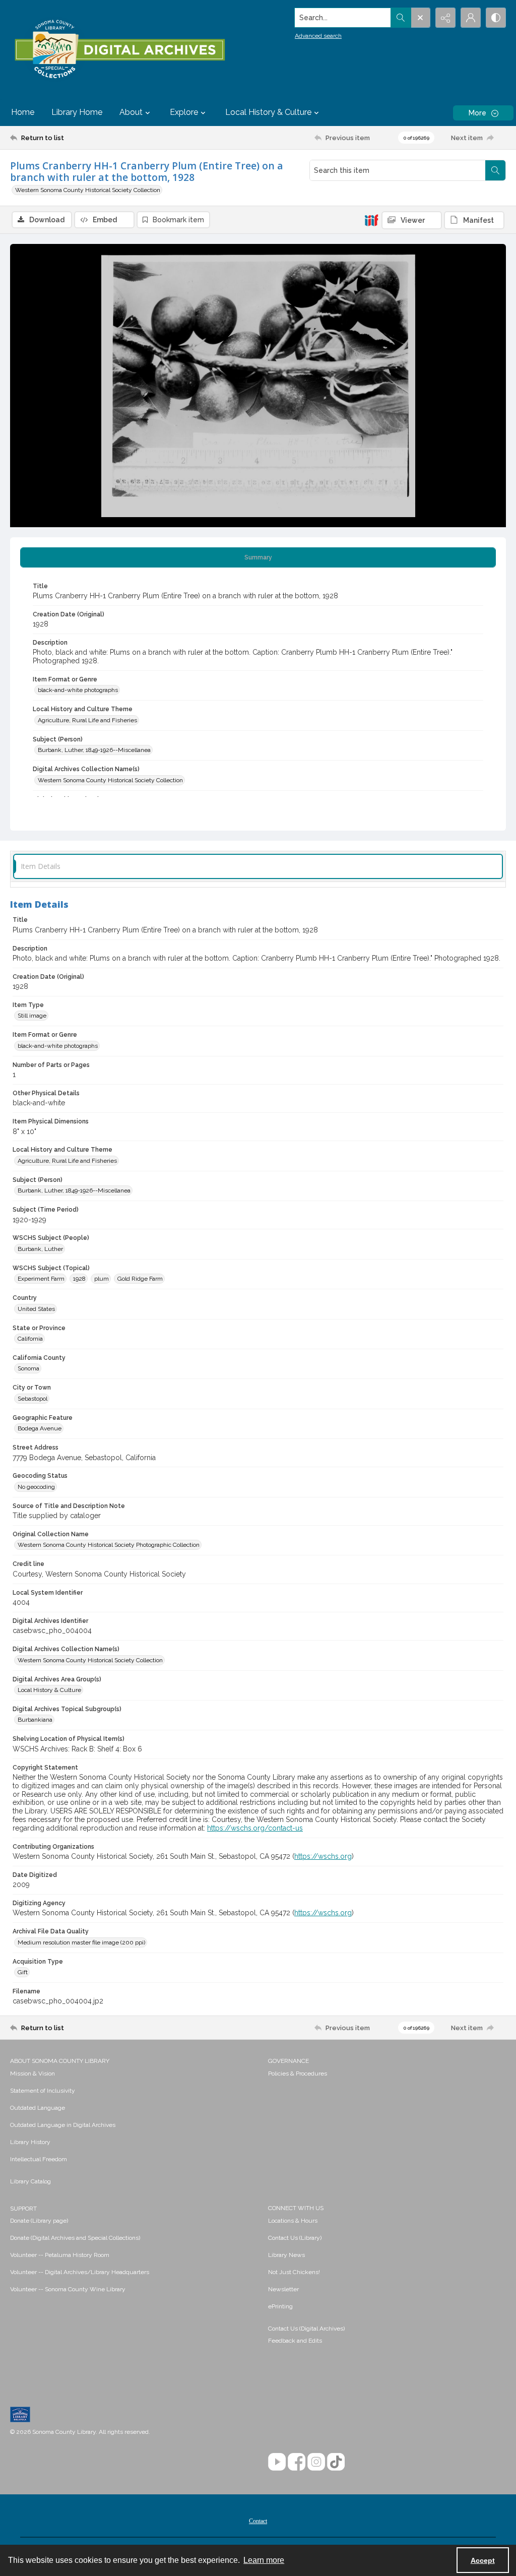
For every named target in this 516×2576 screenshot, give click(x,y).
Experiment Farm (41, 1279)
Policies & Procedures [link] (298, 2074)
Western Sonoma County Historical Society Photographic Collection (109, 1545)
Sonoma (28, 1368)
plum (102, 1279)
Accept (483, 2560)
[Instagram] (316, 2462)
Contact (258, 2521)
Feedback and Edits (295, 2341)
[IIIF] (371, 220)
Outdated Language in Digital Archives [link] (63, 2125)
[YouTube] (277, 2462)
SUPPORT (23, 2209)
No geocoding (36, 1487)
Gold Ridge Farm (140, 1279)
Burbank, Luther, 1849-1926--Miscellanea (94, 750)
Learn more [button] (264, 2560)
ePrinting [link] (280, 2306)
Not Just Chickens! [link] (294, 2272)
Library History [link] (30, 2142)
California (30, 1339)
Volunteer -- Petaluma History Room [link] (60, 2255)
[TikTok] (336, 2462)
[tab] (258, 557)
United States (36, 1309)
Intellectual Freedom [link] (39, 2159)
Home (23, 112)
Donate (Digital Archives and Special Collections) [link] (75, 2238)
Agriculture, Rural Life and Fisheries (87, 720)
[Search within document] (495, 170)
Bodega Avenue (40, 1428)
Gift (23, 1972)
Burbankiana (35, 1720)
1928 (79, 1279)
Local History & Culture (49, 1690)
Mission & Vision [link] (33, 2074)
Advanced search (318, 36)
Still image (32, 1016)
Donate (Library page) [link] (39, 2221)
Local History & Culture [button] (268, 112)
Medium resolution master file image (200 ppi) (81, 1942)
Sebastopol (33, 1399)
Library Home (77, 112)
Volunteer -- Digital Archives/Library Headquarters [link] (80, 2272)
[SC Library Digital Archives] (119, 49)
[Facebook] (297, 2462)
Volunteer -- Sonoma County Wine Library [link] (68, 2289)
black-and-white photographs (78, 690)
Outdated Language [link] (38, 2108)
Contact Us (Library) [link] (295, 2238)
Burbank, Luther (40, 1249)
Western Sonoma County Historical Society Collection (88, 190)
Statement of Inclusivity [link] (43, 2091)
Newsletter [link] (283, 2289)
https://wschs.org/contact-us (255, 1828)
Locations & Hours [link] (293, 2221)
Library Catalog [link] (30, 2181)
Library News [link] (286, 2255)
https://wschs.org (323, 1856)
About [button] (131, 112)
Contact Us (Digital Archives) (306, 2329)
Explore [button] (184, 112)
